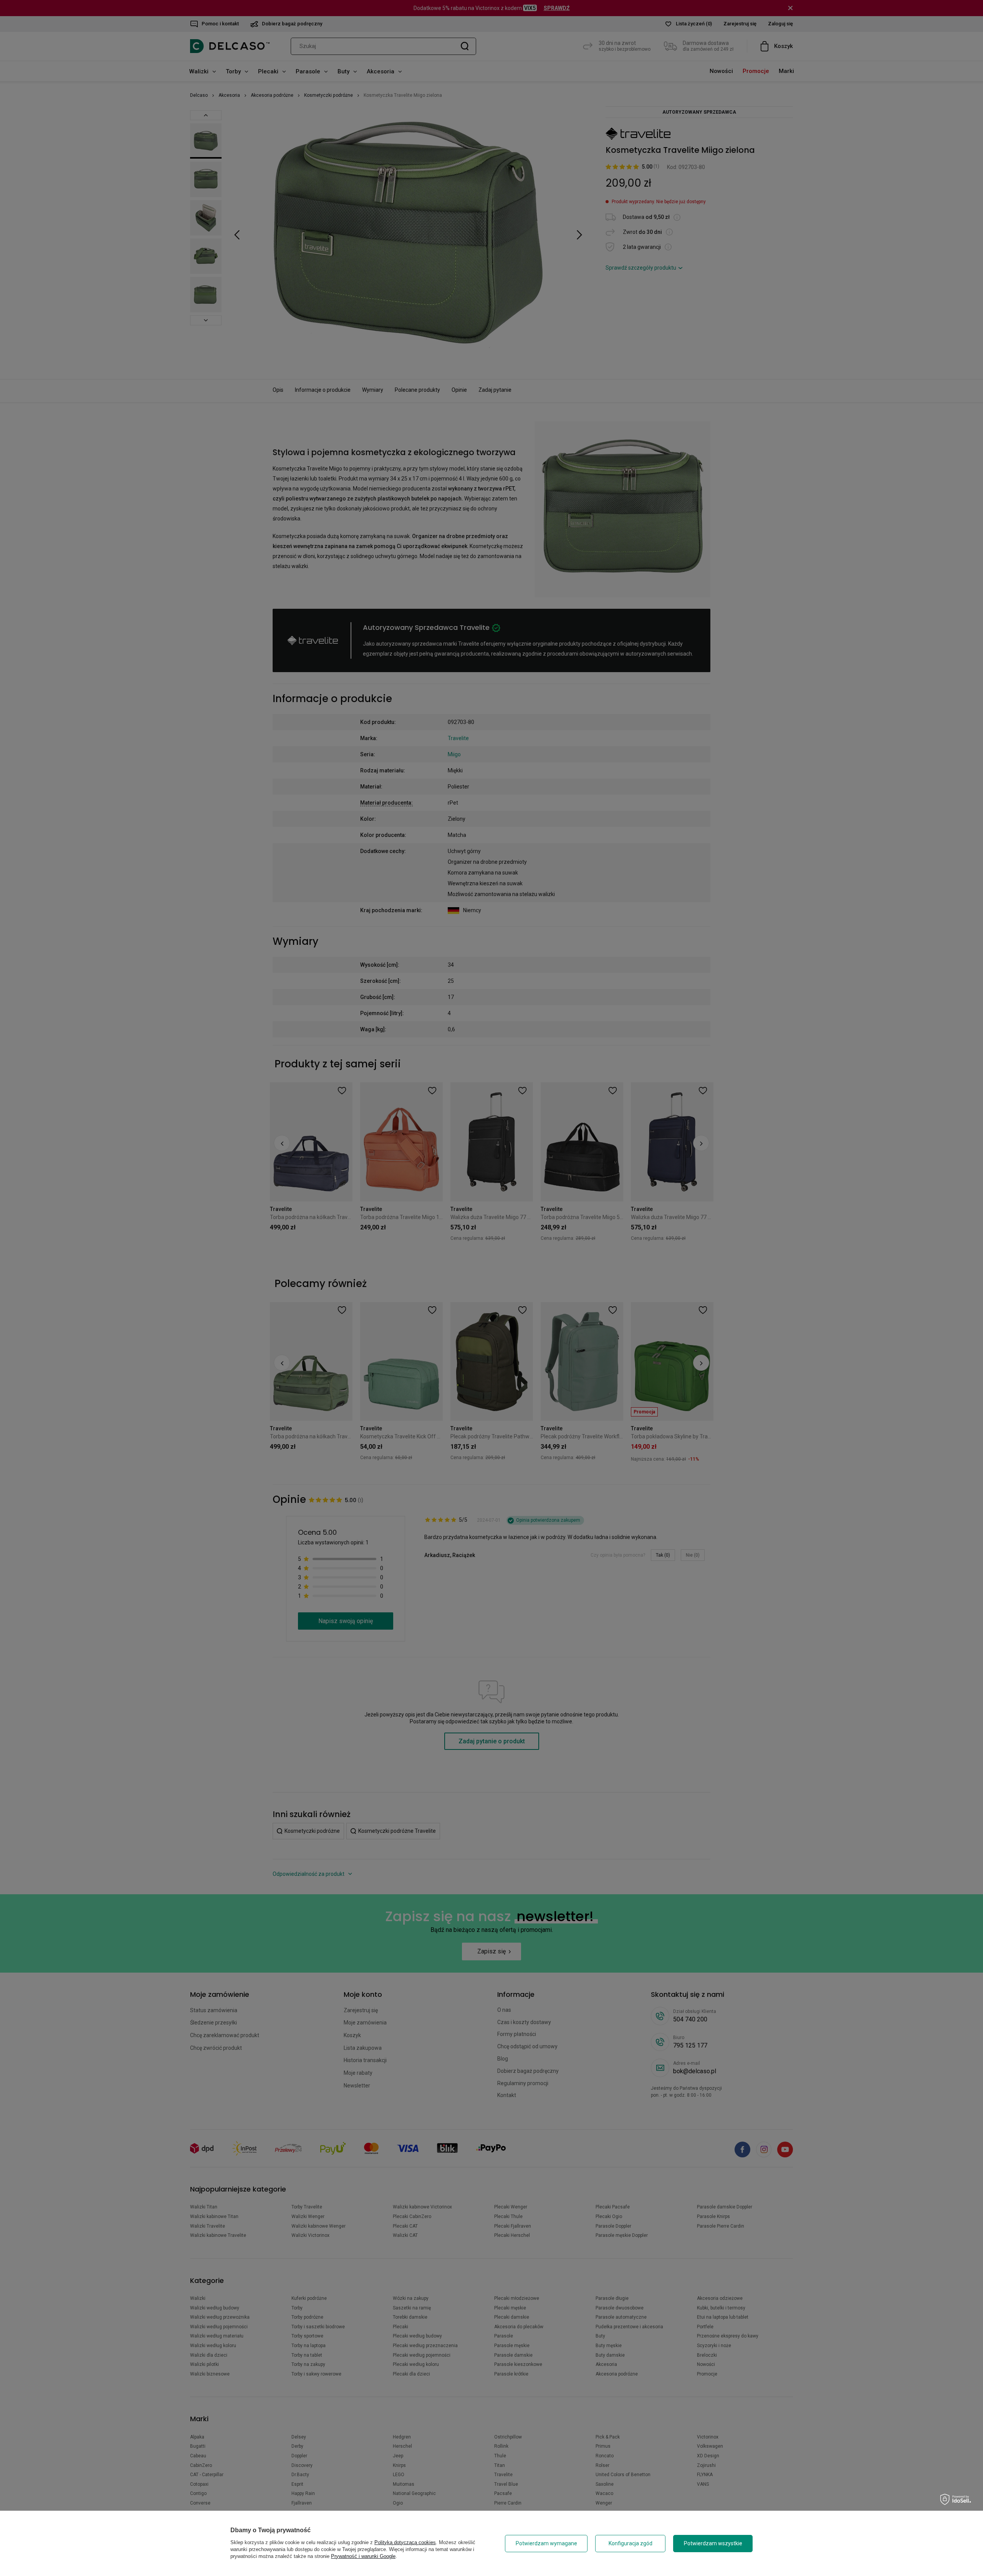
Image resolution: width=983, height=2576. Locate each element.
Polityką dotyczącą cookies (405, 2542)
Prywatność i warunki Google (363, 2556)
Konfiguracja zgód (631, 2543)
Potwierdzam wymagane (546, 2543)
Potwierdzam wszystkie (713, 2543)
